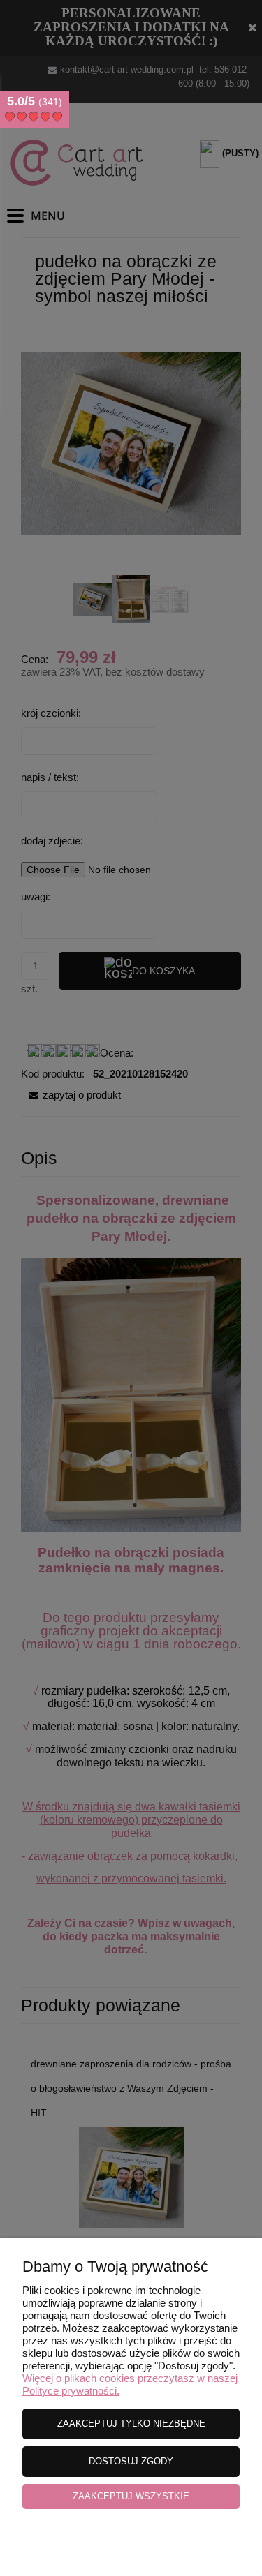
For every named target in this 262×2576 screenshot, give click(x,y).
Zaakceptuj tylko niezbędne (131, 2424)
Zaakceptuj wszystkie (131, 2496)
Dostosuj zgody (131, 2461)
